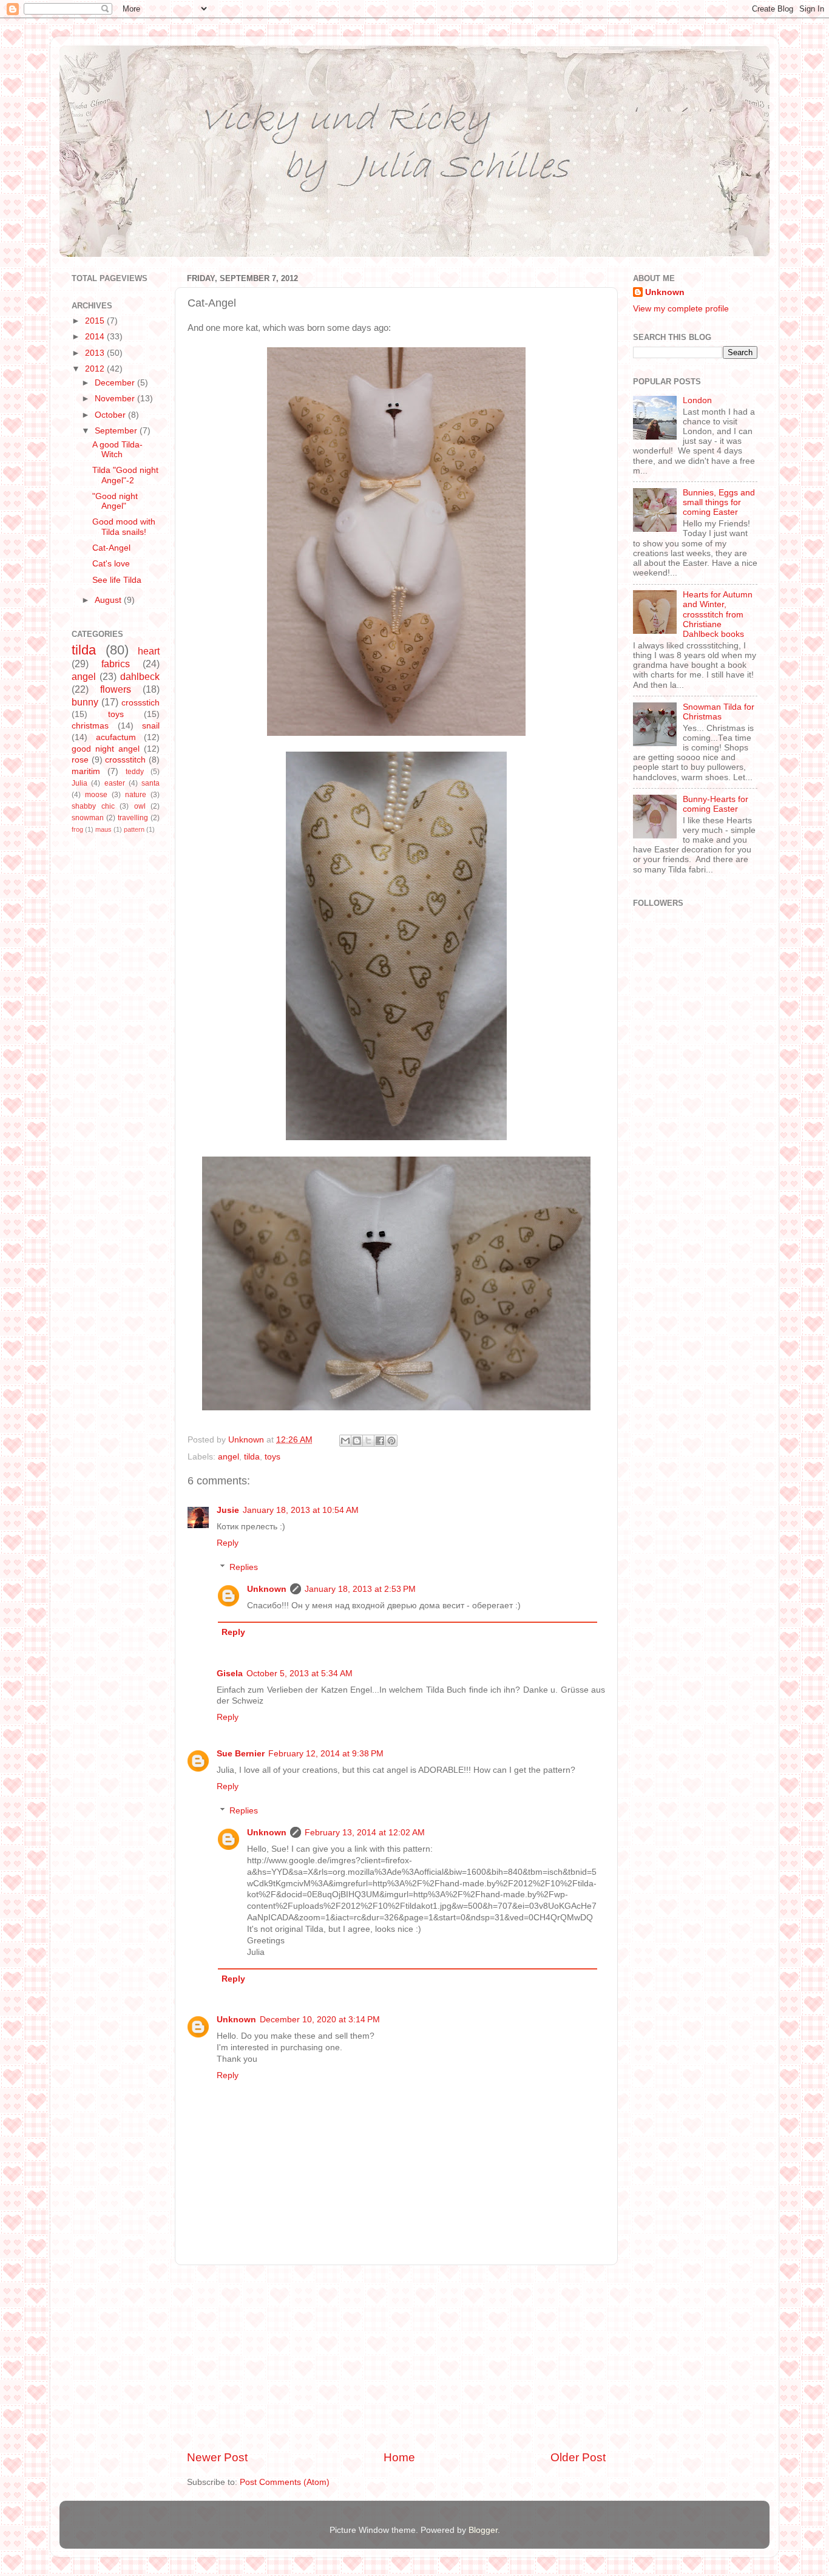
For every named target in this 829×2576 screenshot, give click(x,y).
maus (103, 829)
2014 (96, 337)
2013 (96, 353)
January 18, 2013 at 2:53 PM (360, 1589)
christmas (90, 726)
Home (399, 2457)
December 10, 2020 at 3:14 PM (320, 2020)
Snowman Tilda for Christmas (719, 712)
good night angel (106, 749)
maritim (86, 771)
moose (96, 795)
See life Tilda (117, 580)
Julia (80, 783)
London (697, 400)
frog (77, 829)
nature (136, 795)
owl (140, 806)
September (117, 431)
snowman (88, 818)
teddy (135, 772)
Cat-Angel (111, 548)
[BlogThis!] (357, 1441)
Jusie (228, 1510)
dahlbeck (140, 676)
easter (115, 783)
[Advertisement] (396, 2357)
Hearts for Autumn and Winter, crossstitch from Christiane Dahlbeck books (718, 614)
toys (272, 1457)
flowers (116, 689)
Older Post (578, 2457)
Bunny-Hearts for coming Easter (716, 804)
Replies (244, 1567)
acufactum (116, 737)
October (111, 415)
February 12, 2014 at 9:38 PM (326, 1754)
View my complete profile (681, 309)
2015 (96, 321)
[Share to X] (368, 1441)
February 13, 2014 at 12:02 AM (365, 1833)
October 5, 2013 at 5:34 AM (299, 1674)
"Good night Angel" (115, 501)
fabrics (116, 664)
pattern (134, 829)
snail (151, 726)
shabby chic (93, 806)
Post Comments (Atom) (285, 2482)
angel (228, 1457)
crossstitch (125, 760)
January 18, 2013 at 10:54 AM (301, 1510)
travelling (133, 818)
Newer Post (217, 2457)
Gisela (230, 1674)
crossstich (140, 703)
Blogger (483, 2530)
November (116, 399)
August (109, 600)
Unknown (267, 1589)
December (116, 383)
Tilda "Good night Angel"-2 (125, 475)
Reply (228, 1543)
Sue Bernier (241, 1754)
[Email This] (345, 1441)
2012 (96, 369)
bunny (85, 702)
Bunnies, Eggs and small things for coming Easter (719, 502)
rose (80, 760)
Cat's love (111, 564)
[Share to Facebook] (380, 1441)
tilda (252, 1457)
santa (151, 783)
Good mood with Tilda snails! (124, 527)
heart (149, 651)
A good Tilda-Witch (117, 450)
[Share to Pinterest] (391, 1441)
